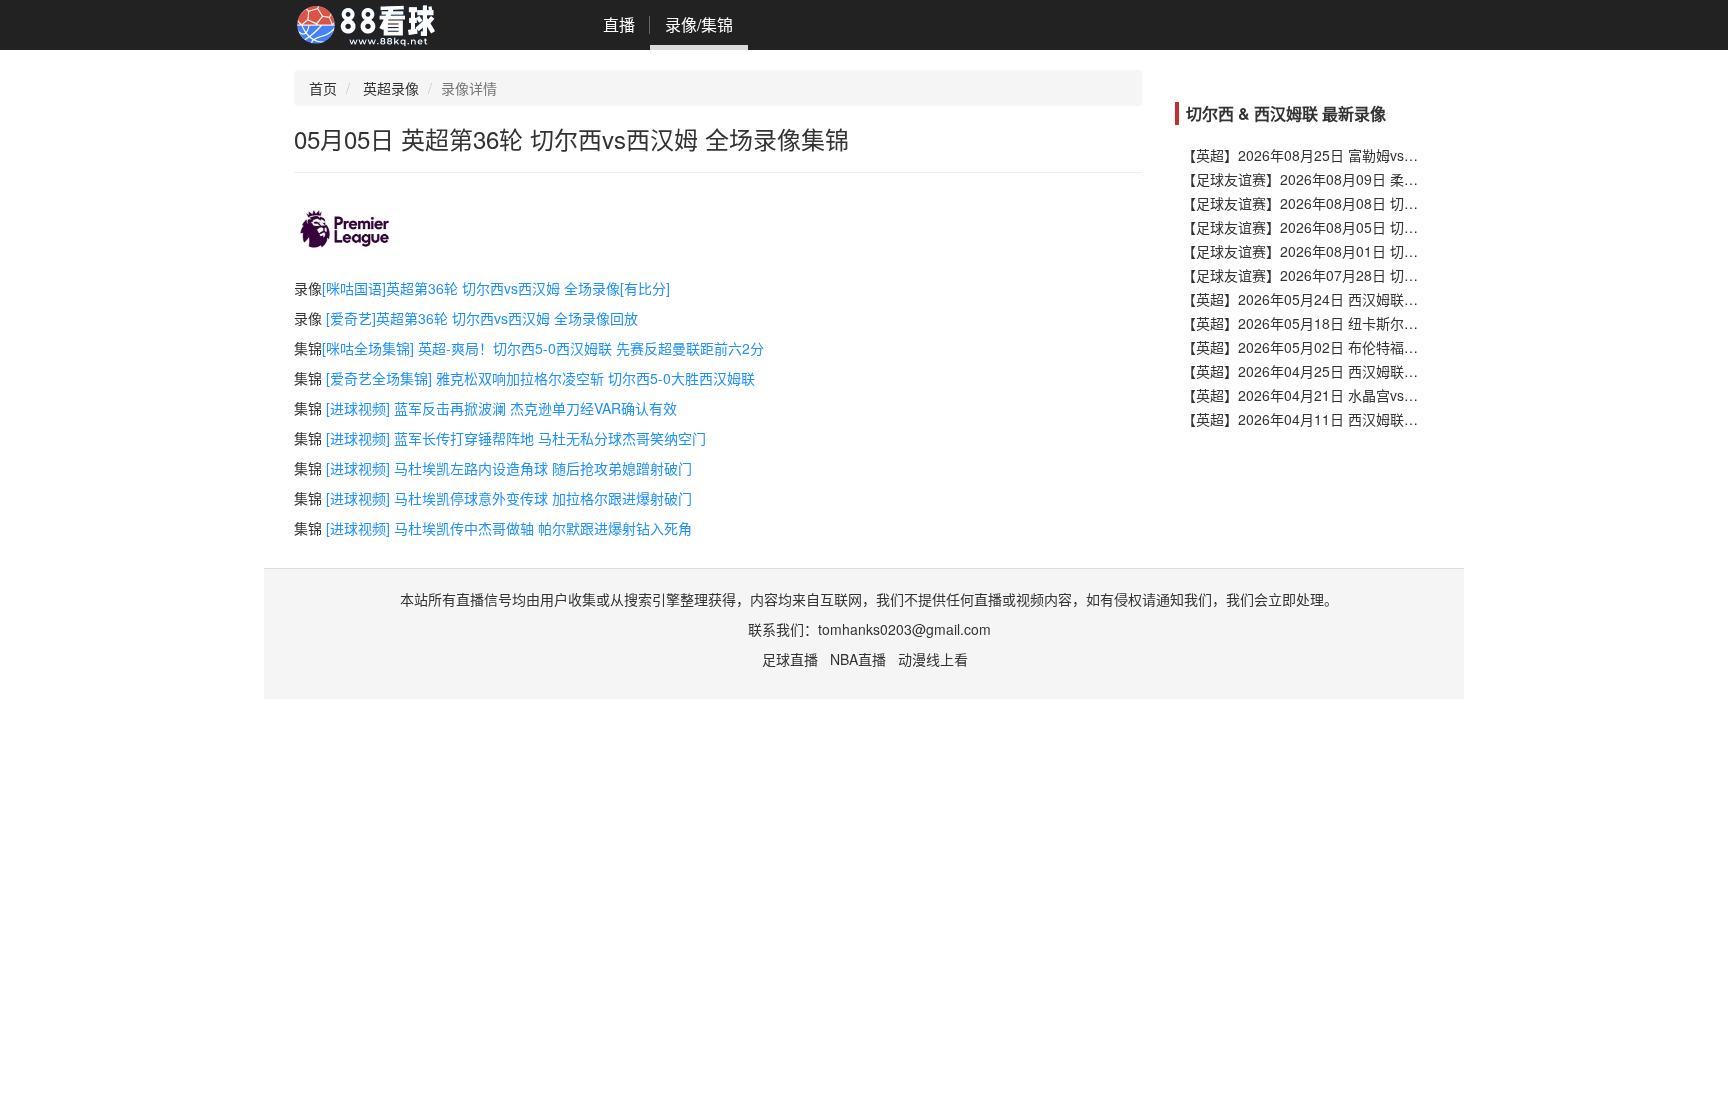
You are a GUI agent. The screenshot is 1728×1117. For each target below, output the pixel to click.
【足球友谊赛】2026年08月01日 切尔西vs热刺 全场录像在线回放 (1386, 251)
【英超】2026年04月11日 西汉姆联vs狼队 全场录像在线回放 (1372, 419)
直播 (619, 24)
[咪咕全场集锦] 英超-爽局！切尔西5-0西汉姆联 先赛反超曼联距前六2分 (543, 348)
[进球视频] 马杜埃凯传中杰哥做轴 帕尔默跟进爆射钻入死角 (509, 528)
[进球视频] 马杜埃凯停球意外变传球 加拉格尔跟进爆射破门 (509, 498)
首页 (323, 88)
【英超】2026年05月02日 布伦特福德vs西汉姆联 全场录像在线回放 (1393, 347)
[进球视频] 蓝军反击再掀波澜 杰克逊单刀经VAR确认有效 (501, 408)
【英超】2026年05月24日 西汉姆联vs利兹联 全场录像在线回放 (1379, 299)
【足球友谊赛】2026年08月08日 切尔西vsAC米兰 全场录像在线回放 (1395, 203)
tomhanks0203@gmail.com (904, 629)
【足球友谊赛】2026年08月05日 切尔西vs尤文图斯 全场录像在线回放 (1400, 227)
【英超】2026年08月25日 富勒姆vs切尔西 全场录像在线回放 (1372, 155)
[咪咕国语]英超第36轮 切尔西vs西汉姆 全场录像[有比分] (496, 288)
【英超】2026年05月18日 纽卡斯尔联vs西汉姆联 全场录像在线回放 (1393, 323)
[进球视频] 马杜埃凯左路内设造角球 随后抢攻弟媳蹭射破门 (509, 468)
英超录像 (391, 88)
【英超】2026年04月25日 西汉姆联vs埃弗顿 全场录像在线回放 (1379, 371)
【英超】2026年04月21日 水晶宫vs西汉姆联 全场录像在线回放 (1379, 395)
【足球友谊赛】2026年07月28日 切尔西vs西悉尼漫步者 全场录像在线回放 (1414, 275)
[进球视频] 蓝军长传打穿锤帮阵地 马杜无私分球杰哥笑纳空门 (516, 438)
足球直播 (790, 659)
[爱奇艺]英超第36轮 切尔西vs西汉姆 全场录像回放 (482, 318)
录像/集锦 (699, 24)
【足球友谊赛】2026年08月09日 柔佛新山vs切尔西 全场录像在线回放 (1400, 179)
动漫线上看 (933, 659)
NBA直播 (858, 659)
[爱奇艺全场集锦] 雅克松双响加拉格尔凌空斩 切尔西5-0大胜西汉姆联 (540, 378)
